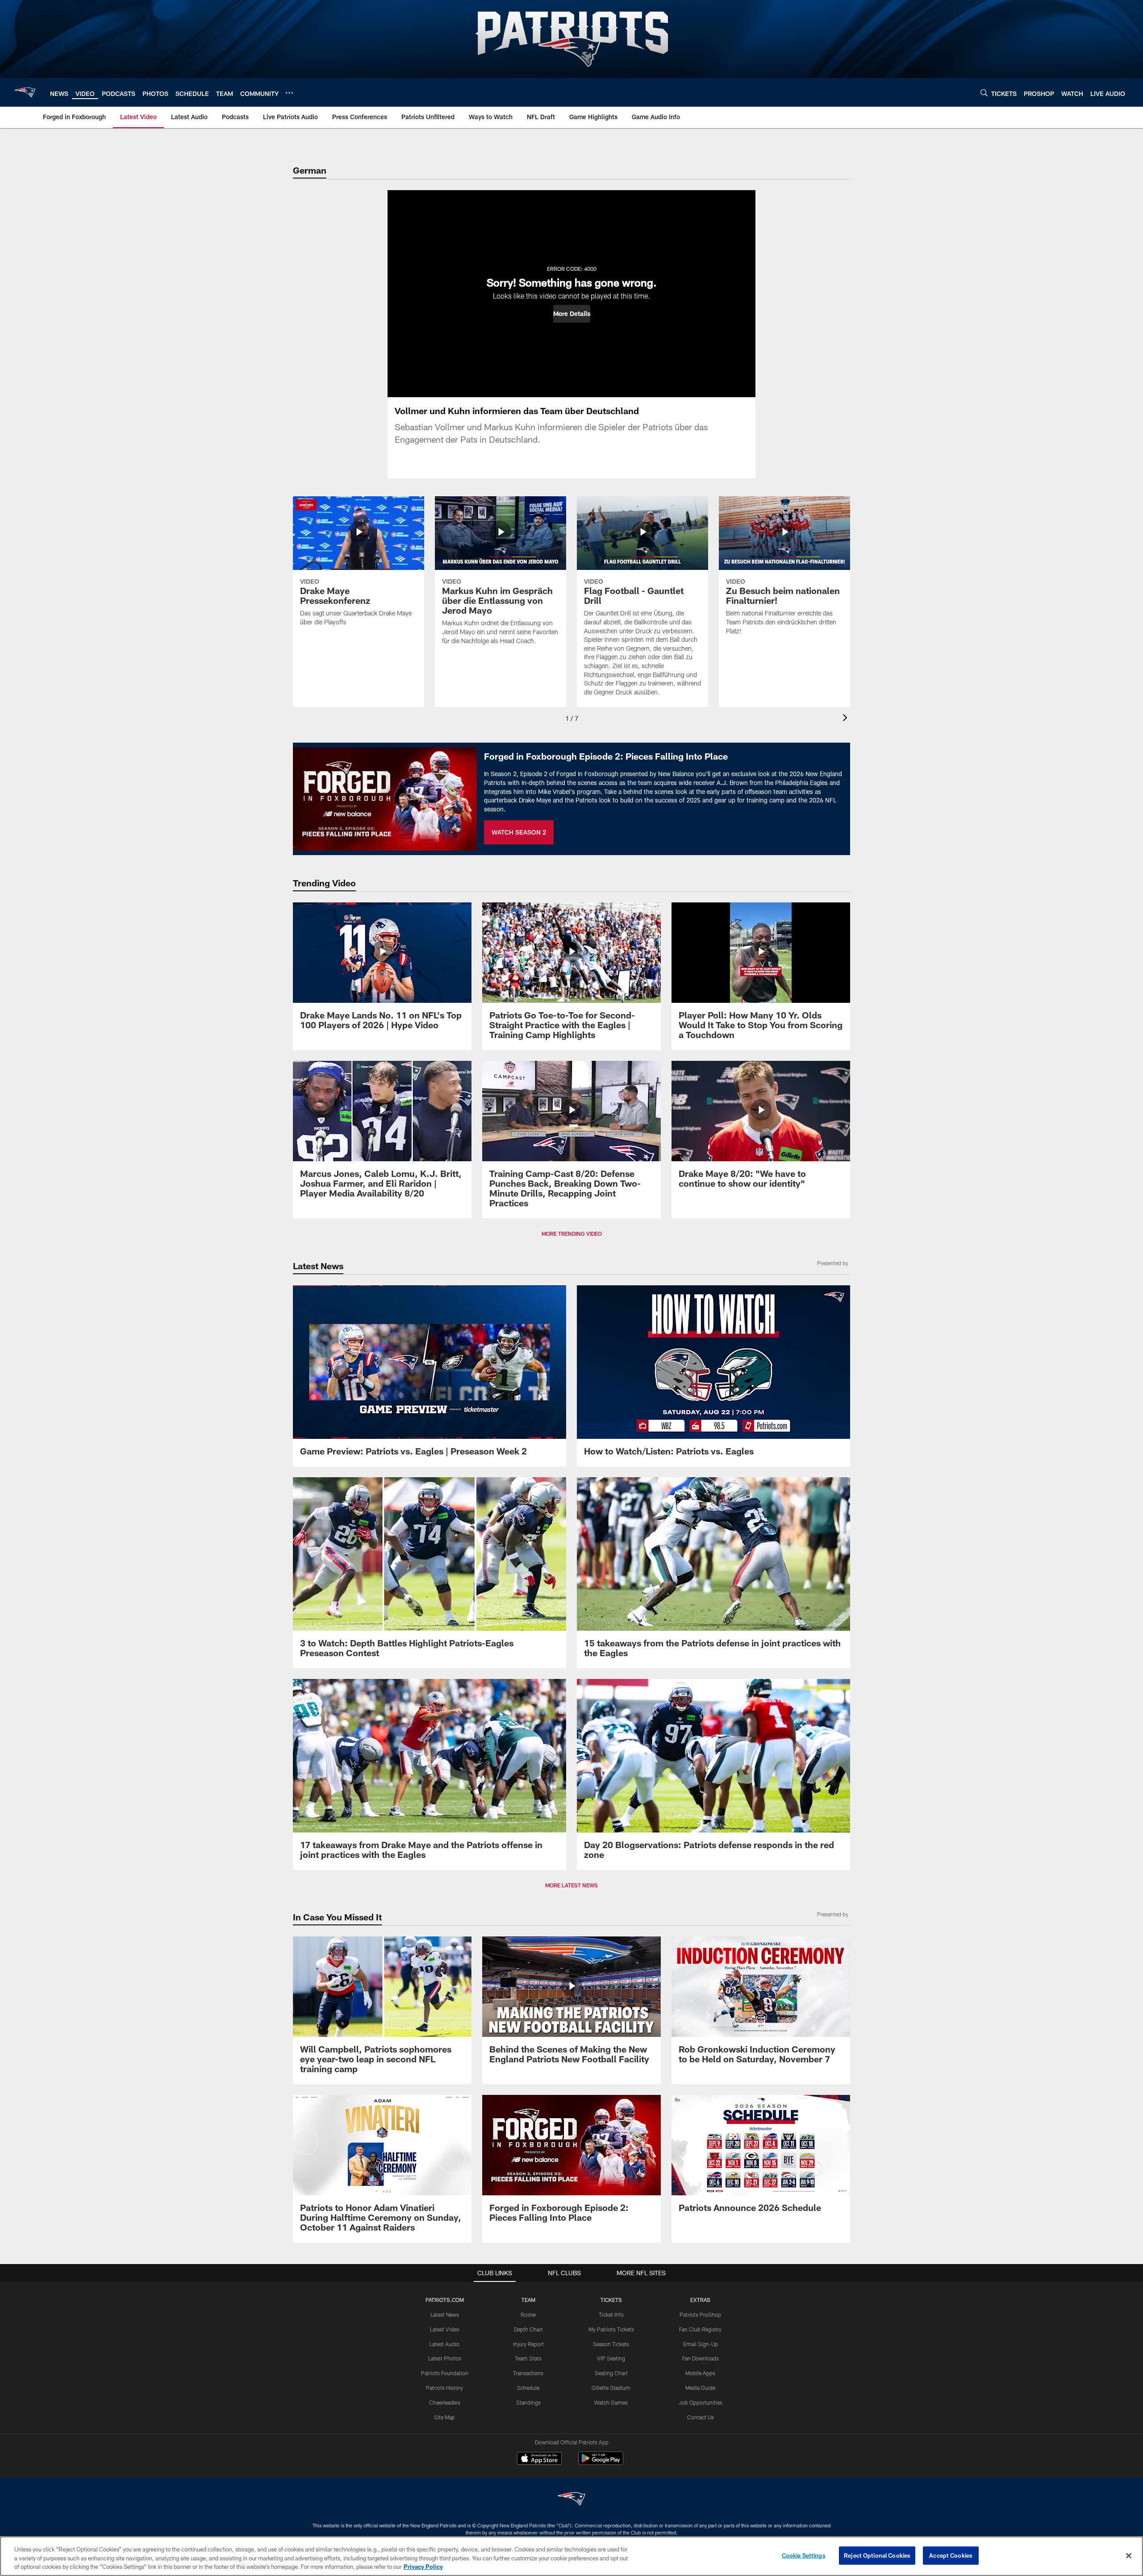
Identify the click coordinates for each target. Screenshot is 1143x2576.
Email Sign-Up (701, 2344)
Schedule (528, 2388)
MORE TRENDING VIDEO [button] (572, 1234)
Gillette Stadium (611, 2388)
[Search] (984, 93)
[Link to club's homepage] (25, 92)
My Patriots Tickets (611, 2329)
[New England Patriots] (571, 2500)
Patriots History (444, 2388)
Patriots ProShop (700, 2314)
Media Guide (700, 2388)
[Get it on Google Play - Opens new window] (601, 2463)
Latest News (445, 2314)
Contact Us (701, 2417)
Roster (528, 2314)
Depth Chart (528, 2329)
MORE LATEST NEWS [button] (571, 1885)
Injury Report (528, 2344)
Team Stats (528, 2358)
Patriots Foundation (445, 2373)
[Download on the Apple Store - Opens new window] (539, 2460)
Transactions (528, 2373)
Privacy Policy (423, 2567)
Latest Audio (444, 2344)
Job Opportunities (701, 2402)
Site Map (444, 2417)
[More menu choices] (289, 93)
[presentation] (847, 719)
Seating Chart (611, 2373)
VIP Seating (611, 2358)
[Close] (1129, 2555)
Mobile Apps (700, 2373)
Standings (528, 2402)
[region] (571, 2556)
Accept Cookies (951, 2555)
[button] (572, 314)
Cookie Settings (804, 2555)
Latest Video (445, 2329)
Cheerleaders (445, 2402)
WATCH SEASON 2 (519, 832)
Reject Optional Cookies (877, 2555)
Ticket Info (611, 2314)
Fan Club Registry (700, 2329)
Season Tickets (611, 2344)
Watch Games (611, 2402)
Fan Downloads (701, 2358)
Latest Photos (445, 2358)
